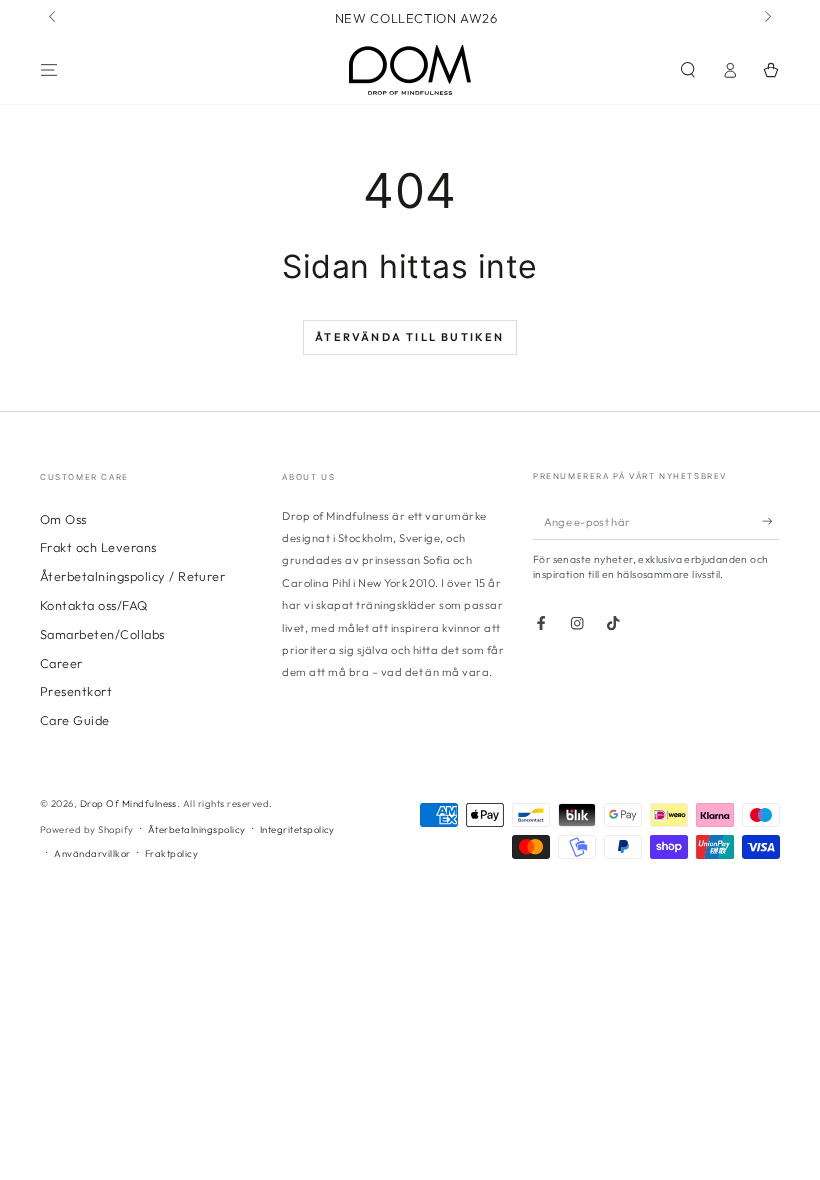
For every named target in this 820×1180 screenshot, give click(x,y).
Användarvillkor (92, 853)
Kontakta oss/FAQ (94, 605)
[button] (688, 69)
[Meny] (49, 69)
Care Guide (75, 720)
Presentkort (76, 691)
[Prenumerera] (771, 521)
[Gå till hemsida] (410, 70)
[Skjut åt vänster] (53, 18)
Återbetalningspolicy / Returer (132, 576)
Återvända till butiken (409, 337)
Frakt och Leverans (98, 547)
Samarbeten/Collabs (102, 634)
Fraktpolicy (171, 853)
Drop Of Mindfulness (128, 803)
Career (61, 663)
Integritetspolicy (297, 829)
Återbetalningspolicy (197, 829)
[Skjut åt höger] (766, 18)
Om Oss (63, 519)
